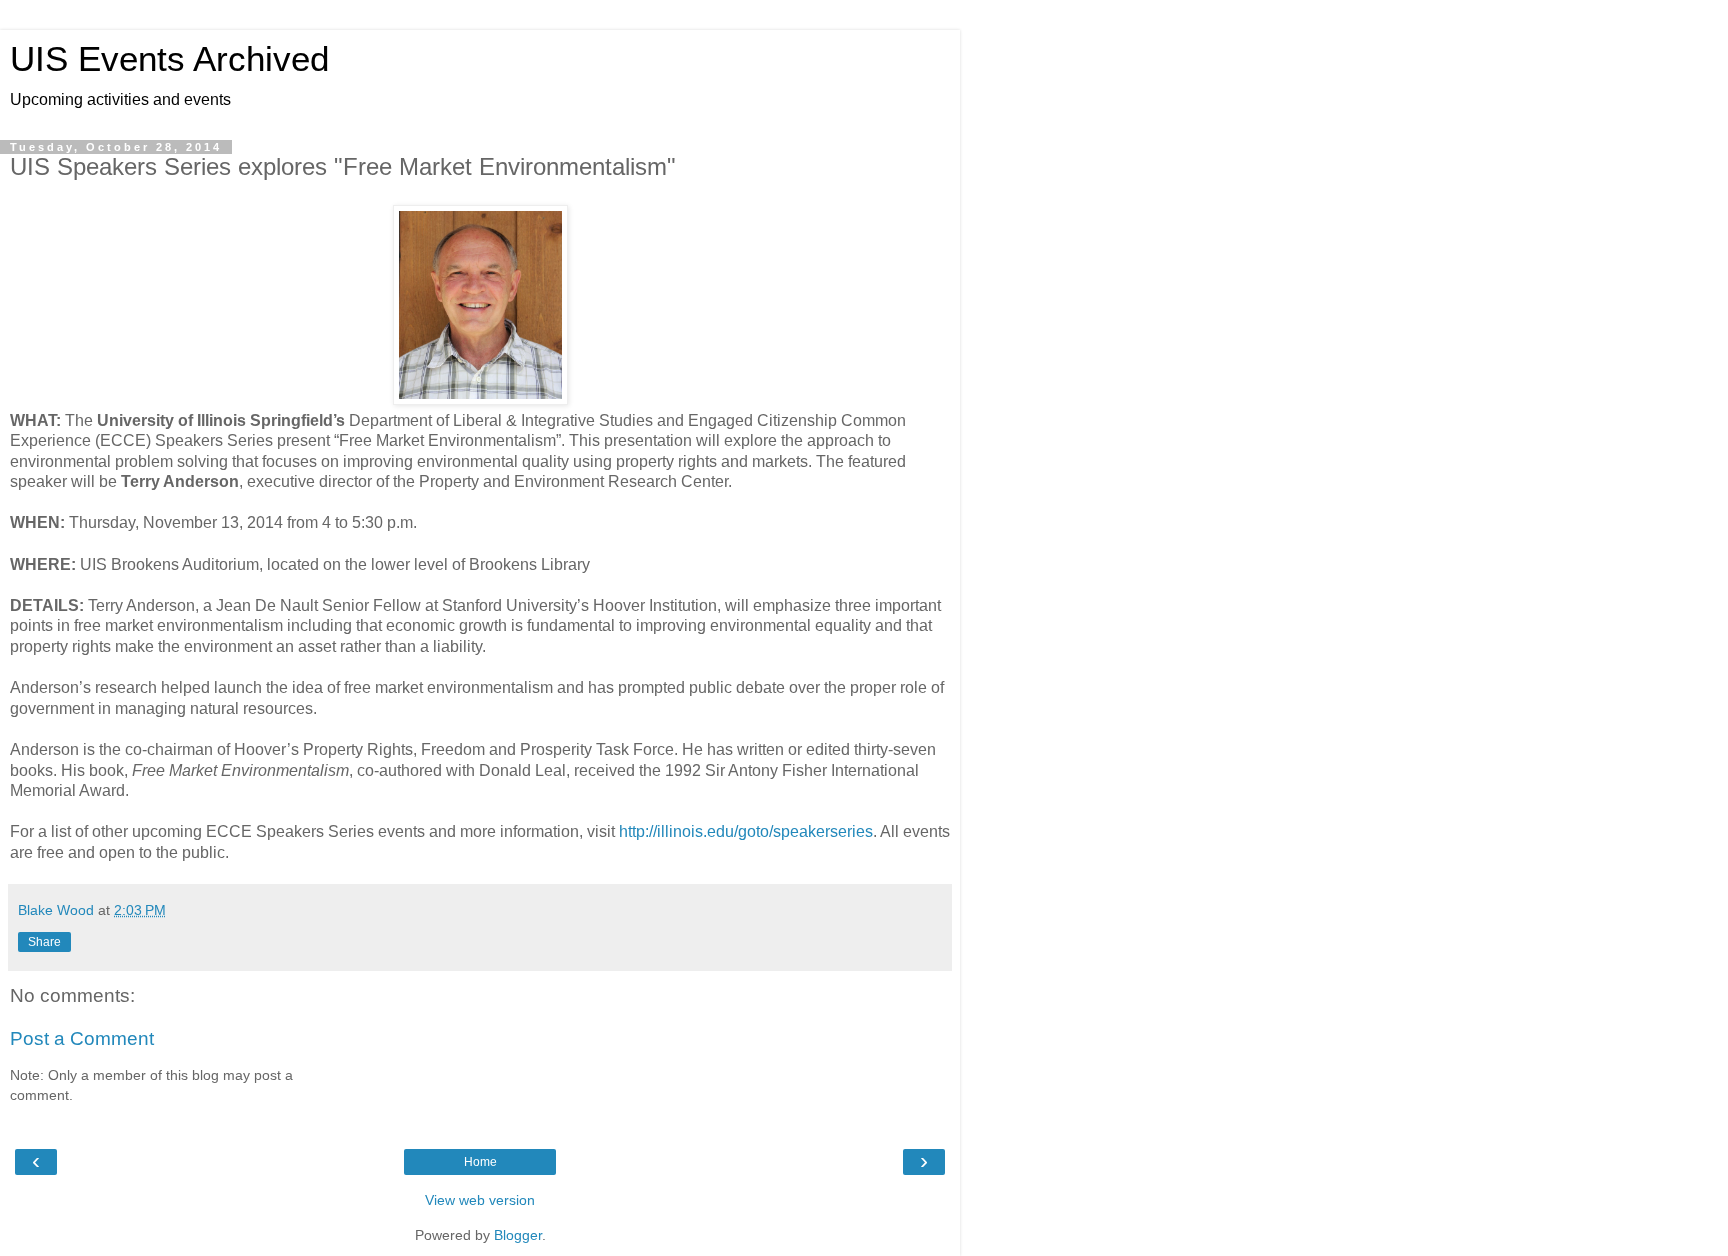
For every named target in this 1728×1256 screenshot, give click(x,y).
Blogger (518, 1235)
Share (44, 942)
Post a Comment (82, 1038)
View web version (480, 1200)
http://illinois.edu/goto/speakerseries (746, 831)
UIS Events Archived (169, 59)
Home (480, 1162)
